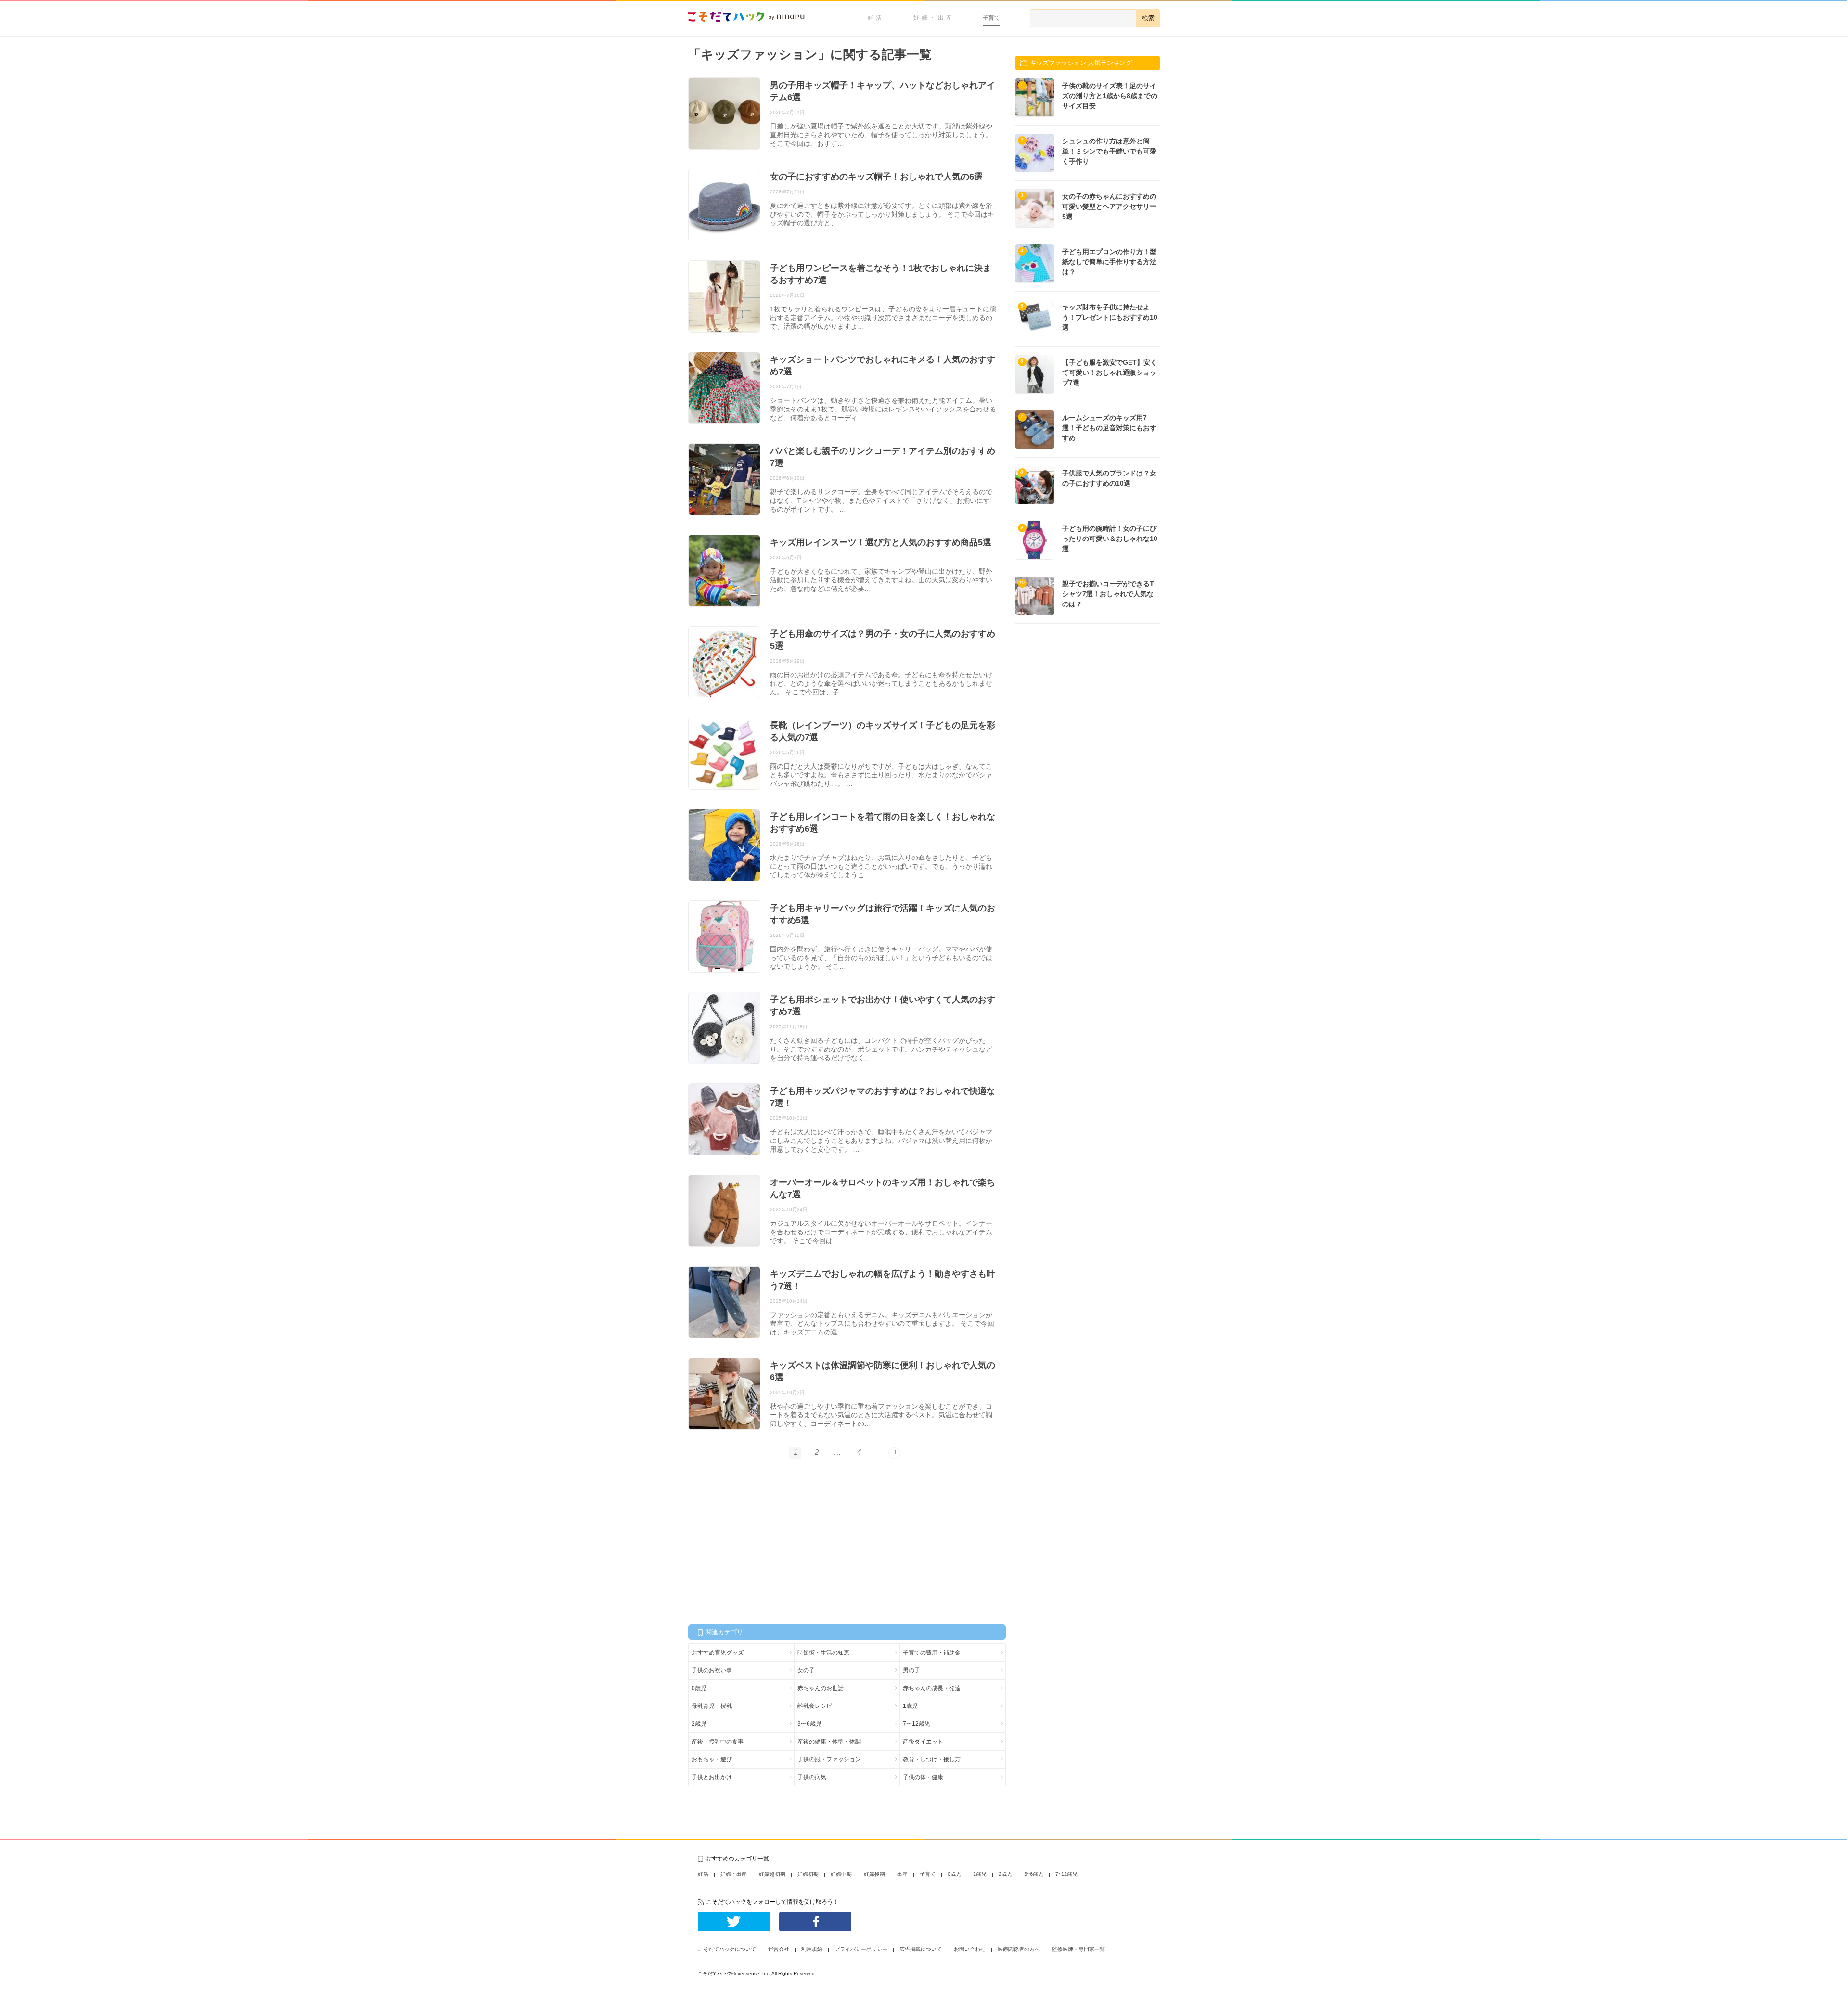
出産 (902, 1874)
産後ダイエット (923, 1742)
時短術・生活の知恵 (823, 1653)
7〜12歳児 (917, 1724)
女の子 (806, 1670)
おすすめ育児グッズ (718, 1653)
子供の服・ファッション (829, 1759)
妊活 (876, 18)
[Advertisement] (760, 1541)
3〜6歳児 (809, 1724)
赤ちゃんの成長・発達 (932, 1688)
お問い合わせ (970, 1949)
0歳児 (699, 1688)
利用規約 (812, 1949)
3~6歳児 (1034, 1874)
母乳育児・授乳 (712, 1706)
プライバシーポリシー (861, 1949)
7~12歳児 (1066, 1874)
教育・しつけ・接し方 (932, 1759)
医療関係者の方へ (1019, 1949)
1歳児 (910, 1706)
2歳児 (699, 1724)
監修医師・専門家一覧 (1078, 1949)
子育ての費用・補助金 (932, 1653)
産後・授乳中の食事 (718, 1742)
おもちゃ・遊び (712, 1759)
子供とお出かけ (712, 1777)
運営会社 (779, 1949)
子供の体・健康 (923, 1777)
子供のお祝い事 (712, 1670)
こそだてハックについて (727, 1949)
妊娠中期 (841, 1874)
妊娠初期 (808, 1874)
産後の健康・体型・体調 (829, 1742)
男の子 (911, 1670)
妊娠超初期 (772, 1874)
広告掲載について (921, 1949)
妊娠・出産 (934, 18)
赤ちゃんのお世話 (821, 1688)
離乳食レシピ (815, 1706)
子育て (991, 18)
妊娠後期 (874, 1874)
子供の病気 (812, 1777)
